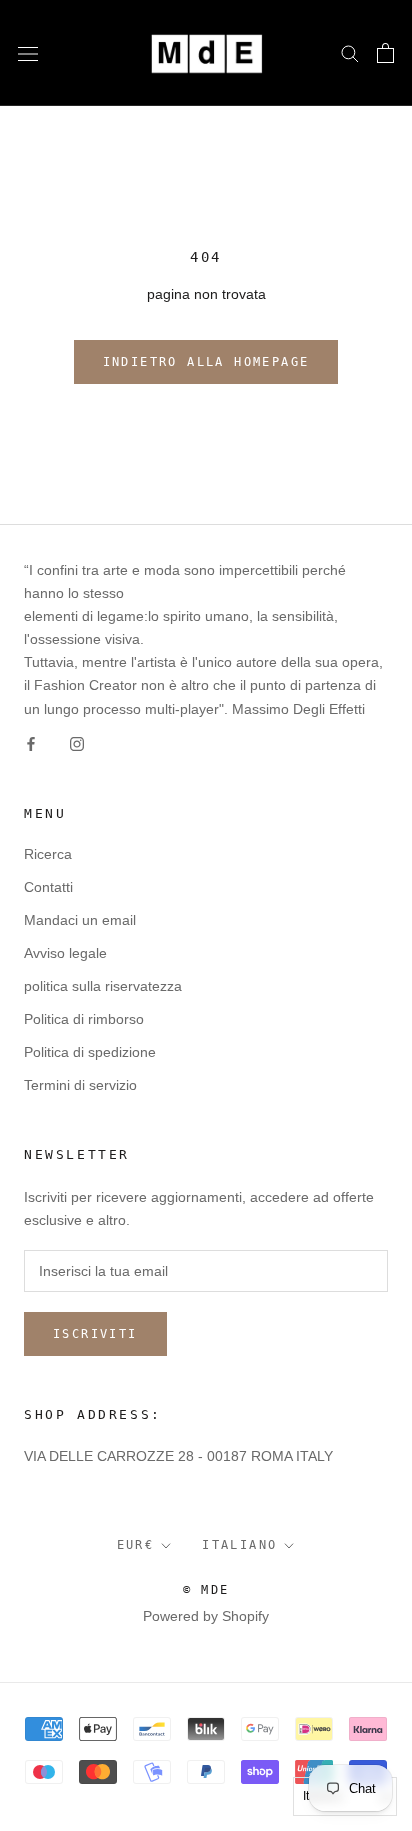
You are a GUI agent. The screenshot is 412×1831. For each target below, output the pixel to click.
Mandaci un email (80, 920)
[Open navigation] (28, 52)
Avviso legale (65, 953)
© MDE (206, 1590)
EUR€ (136, 1545)
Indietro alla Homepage (206, 362)
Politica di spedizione (90, 1052)
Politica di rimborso (84, 1019)
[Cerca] (350, 52)
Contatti (48, 887)
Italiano (239, 1545)
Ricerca (48, 854)
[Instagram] (77, 743)
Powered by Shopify (206, 1616)
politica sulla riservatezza (103, 986)
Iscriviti (95, 1334)
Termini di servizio (80, 1085)
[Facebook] (31, 743)
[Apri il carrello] (385, 53)
